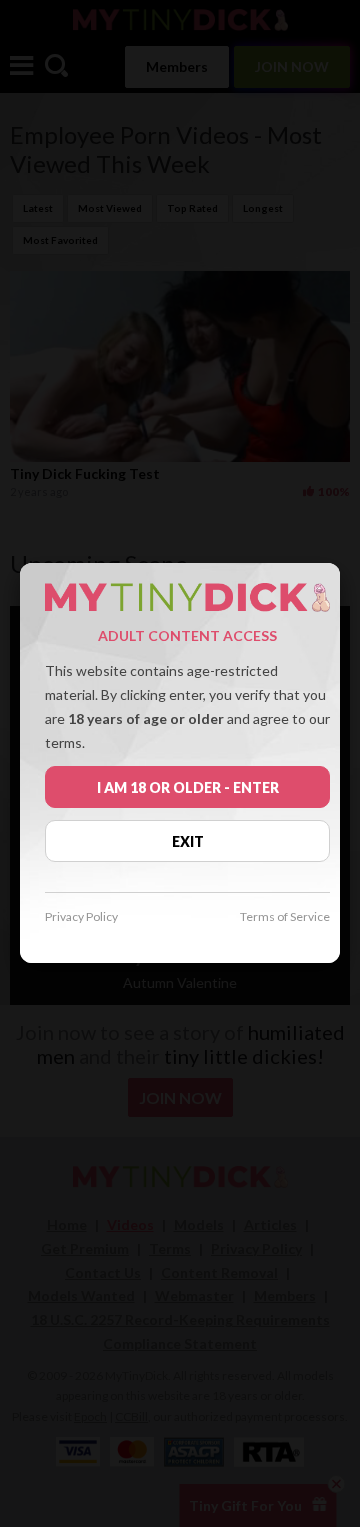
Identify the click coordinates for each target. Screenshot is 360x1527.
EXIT (188, 841)
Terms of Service (285, 917)
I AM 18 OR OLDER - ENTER (188, 787)
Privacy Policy (81, 917)
